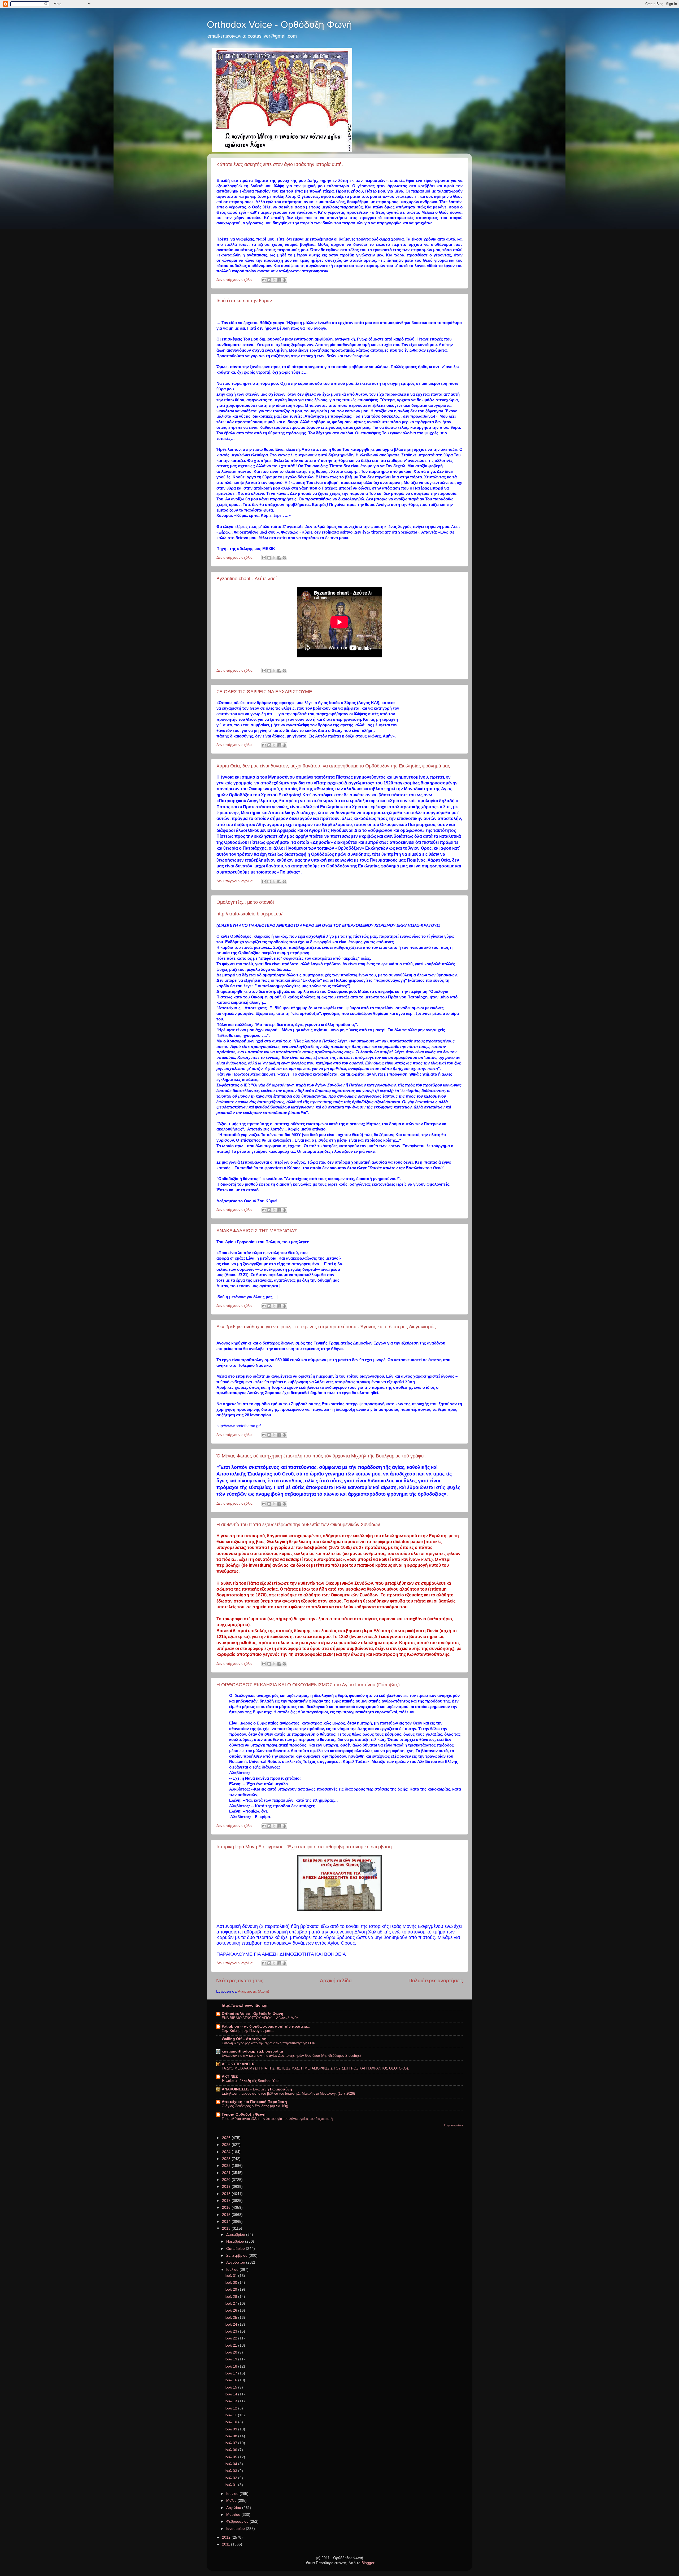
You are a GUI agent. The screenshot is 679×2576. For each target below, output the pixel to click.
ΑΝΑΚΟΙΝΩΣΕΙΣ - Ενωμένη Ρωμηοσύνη (257, 2089)
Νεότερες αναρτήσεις (240, 1981)
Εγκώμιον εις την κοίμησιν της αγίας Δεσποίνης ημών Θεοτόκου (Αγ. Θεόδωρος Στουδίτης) (291, 2056)
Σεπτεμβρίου (237, 2256)
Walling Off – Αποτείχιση (244, 2039)
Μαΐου (232, 2501)
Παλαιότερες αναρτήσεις (436, 1981)
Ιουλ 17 (231, 2373)
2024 (227, 2152)
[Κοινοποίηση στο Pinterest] (284, 280)
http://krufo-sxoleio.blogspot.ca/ (249, 914)
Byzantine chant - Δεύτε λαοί (247, 579)
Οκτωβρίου (236, 2249)
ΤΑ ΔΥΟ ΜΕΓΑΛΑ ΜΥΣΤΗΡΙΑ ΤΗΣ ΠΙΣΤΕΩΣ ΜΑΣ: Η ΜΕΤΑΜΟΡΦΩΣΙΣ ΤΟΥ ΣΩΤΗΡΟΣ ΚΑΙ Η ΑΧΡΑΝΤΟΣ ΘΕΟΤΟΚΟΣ (315, 2068)
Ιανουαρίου (236, 2529)
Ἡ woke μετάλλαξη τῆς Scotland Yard (251, 2081)
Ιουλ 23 (231, 2331)
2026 (227, 2138)
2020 (227, 2180)
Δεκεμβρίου (236, 2235)
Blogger (368, 2563)
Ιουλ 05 (231, 2457)
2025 (227, 2145)
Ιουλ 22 (231, 2338)
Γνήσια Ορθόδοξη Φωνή (244, 2114)
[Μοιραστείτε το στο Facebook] (279, 280)
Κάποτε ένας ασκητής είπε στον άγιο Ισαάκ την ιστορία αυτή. (280, 164)
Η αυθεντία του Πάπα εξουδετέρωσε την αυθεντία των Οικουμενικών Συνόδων (298, 1525)
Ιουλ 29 (231, 2289)
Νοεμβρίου (236, 2241)
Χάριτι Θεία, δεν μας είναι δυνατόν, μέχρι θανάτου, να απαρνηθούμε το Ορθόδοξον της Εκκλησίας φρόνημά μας (333, 766)
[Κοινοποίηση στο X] (274, 280)
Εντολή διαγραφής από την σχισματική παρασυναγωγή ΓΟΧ (268, 2043)
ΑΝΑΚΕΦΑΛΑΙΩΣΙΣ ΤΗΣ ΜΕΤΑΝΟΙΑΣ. (257, 1231)
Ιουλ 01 (231, 2485)
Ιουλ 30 (231, 2283)
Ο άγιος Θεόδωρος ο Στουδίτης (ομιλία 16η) (255, 2106)
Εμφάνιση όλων (453, 2125)
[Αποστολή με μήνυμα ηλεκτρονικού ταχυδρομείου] (264, 280)
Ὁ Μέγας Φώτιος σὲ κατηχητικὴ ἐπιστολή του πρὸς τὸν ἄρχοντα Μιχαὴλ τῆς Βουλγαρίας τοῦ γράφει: (321, 1456)
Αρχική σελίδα (336, 1981)
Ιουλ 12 (231, 2408)
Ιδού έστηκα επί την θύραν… (247, 301)
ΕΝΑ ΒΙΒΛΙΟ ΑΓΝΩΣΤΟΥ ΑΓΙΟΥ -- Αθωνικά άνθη (260, 2018)
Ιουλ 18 (231, 2366)
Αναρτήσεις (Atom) (254, 1991)
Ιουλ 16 (231, 2380)
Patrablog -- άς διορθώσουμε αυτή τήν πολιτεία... (266, 2026)
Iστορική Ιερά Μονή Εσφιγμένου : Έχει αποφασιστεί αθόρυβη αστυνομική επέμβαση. (305, 1847)
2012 (227, 2537)
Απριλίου (234, 2508)
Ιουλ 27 (231, 2304)
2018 (227, 2194)
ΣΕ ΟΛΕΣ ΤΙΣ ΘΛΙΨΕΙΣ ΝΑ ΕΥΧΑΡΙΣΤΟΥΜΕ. (265, 692)
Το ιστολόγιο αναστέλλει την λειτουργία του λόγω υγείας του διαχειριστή (277, 2119)
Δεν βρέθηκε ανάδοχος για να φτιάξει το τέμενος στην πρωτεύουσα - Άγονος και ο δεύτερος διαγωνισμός (326, 1327)
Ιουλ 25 (231, 2318)
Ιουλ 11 (231, 2415)
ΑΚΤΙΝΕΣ (230, 2077)
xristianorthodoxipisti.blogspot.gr (253, 2051)
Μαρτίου (234, 2515)
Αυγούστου (236, 2262)
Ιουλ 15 (231, 2387)
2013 (227, 2228)
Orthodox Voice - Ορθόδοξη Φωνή (279, 25)
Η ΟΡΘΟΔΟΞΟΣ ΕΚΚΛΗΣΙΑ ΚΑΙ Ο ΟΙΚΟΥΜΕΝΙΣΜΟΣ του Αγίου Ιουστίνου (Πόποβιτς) (308, 1685)
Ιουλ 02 (231, 2478)
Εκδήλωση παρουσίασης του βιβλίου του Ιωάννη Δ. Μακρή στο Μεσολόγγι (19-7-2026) (288, 2093)
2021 (227, 2173)
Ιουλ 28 (231, 2297)
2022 (227, 2166)
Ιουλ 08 (231, 2436)
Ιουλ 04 (231, 2464)
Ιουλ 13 (231, 2401)
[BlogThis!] (269, 280)
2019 (227, 2187)
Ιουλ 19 (231, 2359)
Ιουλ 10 (231, 2422)
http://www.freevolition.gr (245, 2005)
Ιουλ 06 (231, 2450)
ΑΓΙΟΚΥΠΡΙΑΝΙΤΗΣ (238, 2064)
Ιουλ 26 (231, 2310)
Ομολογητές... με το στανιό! (245, 902)
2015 (227, 2215)
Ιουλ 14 (231, 2394)
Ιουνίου (233, 2494)
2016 (227, 2208)
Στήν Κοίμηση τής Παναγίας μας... (248, 2031)
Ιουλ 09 (231, 2429)
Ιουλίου (233, 2270)
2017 (227, 2201)
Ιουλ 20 (231, 2352)
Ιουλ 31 (231, 2276)
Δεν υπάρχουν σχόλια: (236, 280)
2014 (227, 2222)
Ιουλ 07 (231, 2443)
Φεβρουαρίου (238, 2522)
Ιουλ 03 (231, 2471)
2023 (227, 2159)
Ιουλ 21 (231, 2345)
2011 (227, 2544)
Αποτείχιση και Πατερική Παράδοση (254, 2102)
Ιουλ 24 (231, 2324)
